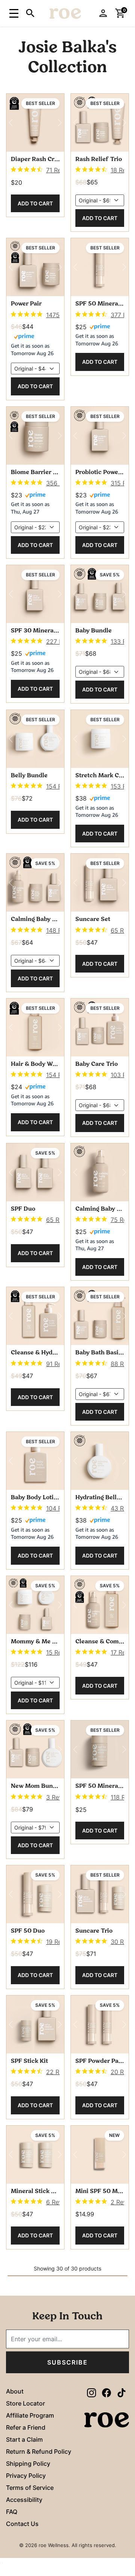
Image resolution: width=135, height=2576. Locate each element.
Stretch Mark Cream (100, 776)
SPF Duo (23, 1209)
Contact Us (22, 2524)
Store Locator (25, 2403)
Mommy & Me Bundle (35, 1642)
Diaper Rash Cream (35, 160)
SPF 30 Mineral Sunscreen (35, 631)
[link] (35, 170)
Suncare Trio (94, 1931)
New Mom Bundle (35, 1786)
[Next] (60, 123)
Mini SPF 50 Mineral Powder (100, 2191)
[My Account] (103, 13)
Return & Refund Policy (39, 2451)
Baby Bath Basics (100, 1353)
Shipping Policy (28, 2464)
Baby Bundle (94, 631)
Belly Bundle (29, 776)
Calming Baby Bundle (35, 919)
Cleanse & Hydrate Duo (35, 1353)
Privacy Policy (26, 2476)
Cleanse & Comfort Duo (100, 1642)
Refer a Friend (26, 2427)
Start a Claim (24, 2439)
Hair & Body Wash (35, 1064)
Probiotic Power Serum (100, 473)
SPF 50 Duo (28, 1931)
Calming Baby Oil (100, 1209)
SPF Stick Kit (29, 2061)
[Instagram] (91, 2392)
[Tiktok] (121, 2392)
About (15, 2391)
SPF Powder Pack (100, 2061)
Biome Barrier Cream (35, 473)
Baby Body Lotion (35, 1498)
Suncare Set (93, 919)
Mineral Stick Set (35, 2191)
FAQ (12, 2512)
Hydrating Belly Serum (100, 1498)
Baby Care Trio (97, 1064)
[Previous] (11, 123)
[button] (13, 13)
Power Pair (26, 304)
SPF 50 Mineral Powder (100, 304)
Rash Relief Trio (99, 160)
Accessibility (24, 2500)
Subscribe (67, 2362)
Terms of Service (30, 2488)
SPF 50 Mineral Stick (100, 1786)
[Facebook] (106, 2392)
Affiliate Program (30, 2415)
